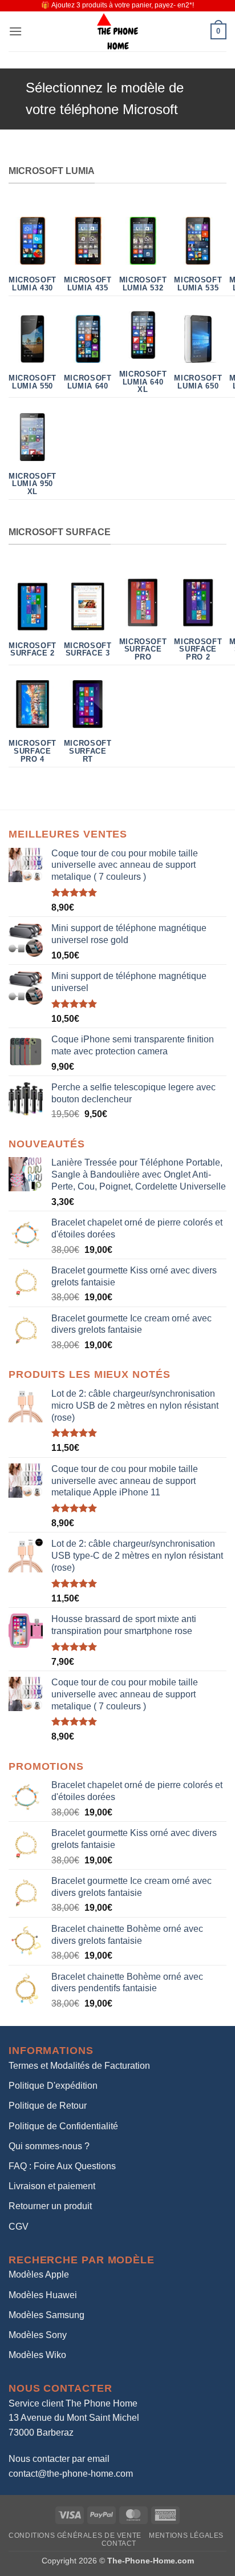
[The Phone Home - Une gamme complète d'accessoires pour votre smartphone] (117, 31)
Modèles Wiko (37, 2355)
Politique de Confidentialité (63, 2126)
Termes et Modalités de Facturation (79, 2066)
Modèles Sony (38, 2335)
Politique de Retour (48, 2106)
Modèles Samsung (46, 2315)
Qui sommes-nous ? (49, 2146)
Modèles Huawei (43, 2295)
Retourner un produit (50, 2206)
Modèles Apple (39, 2274)
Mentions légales (186, 2535)
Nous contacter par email (59, 2459)
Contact (119, 2543)
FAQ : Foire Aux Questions (62, 2166)
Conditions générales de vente (75, 2535)
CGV (19, 2227)
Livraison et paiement (52, 2186)
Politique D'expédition (53, 2086)
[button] (15, 31)
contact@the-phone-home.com (71, 2474)
